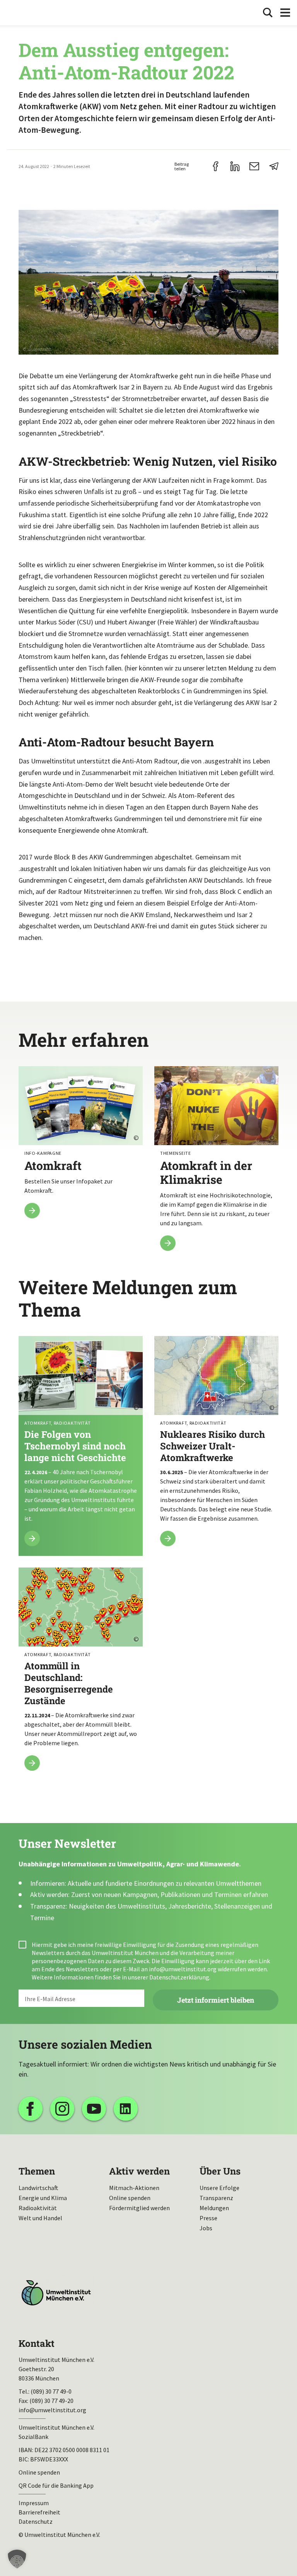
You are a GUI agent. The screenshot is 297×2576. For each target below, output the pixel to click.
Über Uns (220, 2171)
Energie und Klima (43, 2198)
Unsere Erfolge (219, 2188)
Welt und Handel (40, 2218)
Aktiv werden (139, 2171)
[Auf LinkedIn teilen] (235, 166)
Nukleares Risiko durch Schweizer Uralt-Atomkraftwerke (216, 1446)
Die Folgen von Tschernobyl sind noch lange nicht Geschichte (81, 1446)
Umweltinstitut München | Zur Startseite (30, 13)
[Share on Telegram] (274, 166)
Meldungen (214, 2208)
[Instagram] (62, 2109)
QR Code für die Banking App (56, 2485)
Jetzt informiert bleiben (216, 2000)
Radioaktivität (38, 2208)
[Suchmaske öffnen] (268, 13)
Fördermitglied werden (139, 2208)
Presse (208, 2218)
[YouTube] (94, 2109)
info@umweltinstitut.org (183, 1969)
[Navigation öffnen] (285, 13)
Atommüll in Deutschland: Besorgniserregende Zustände (81, 1674)
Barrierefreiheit (39, 2512)
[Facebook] (31, 2109)
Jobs (206, 2228)
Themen (37, 2171)
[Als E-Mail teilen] (254, 166)
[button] (17, 2559)
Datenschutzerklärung (179, 1977)
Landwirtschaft (38, 2188)
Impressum (34, 2503)
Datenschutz (36, 2521)
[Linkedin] (126, 2109)
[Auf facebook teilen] (216, 166)
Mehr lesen (81, 1147)
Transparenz (216, 2198)
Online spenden (130, 2198)
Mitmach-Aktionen (134, 2188)
